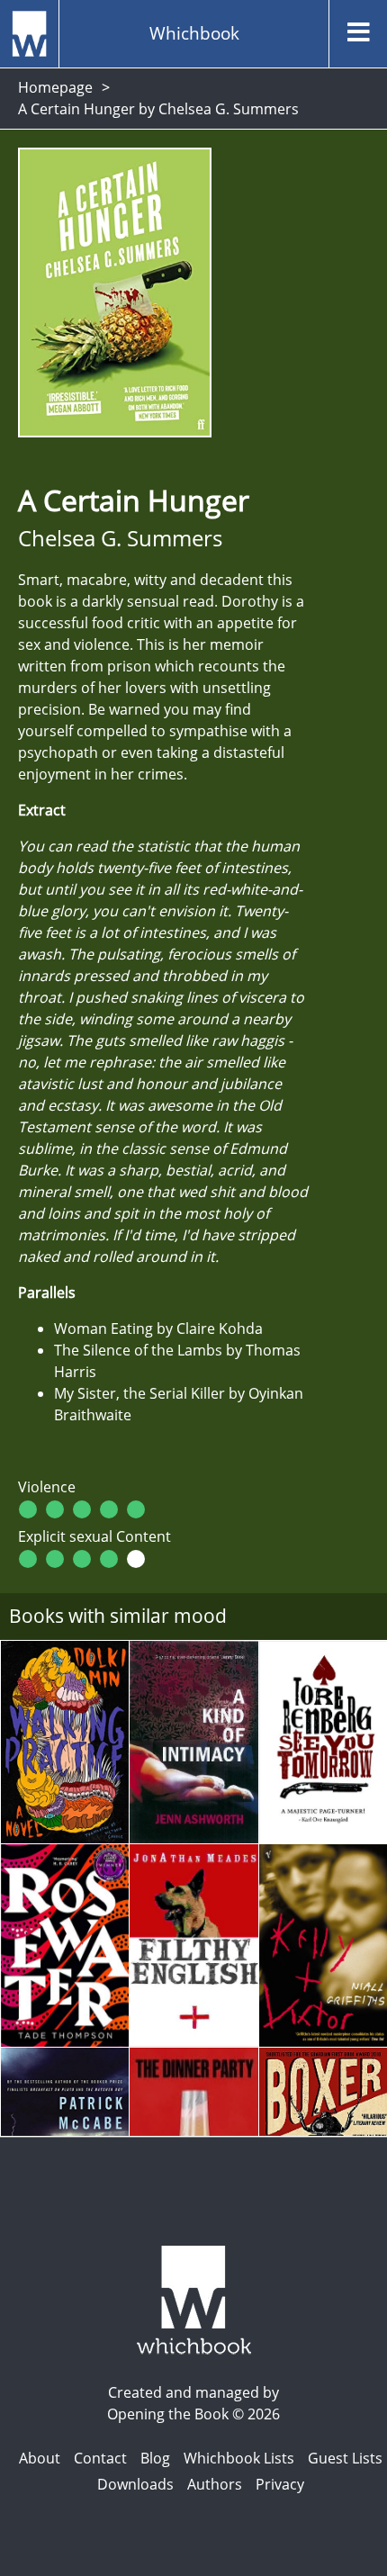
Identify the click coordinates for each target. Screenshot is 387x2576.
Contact (100, 2458)
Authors (215, 2484)
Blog (155, 2458)
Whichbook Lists (239, 2458)
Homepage (55, 87)
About (40, 2458)
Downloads (135, 2484)
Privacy (280, 2484)
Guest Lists (345, 2458)
